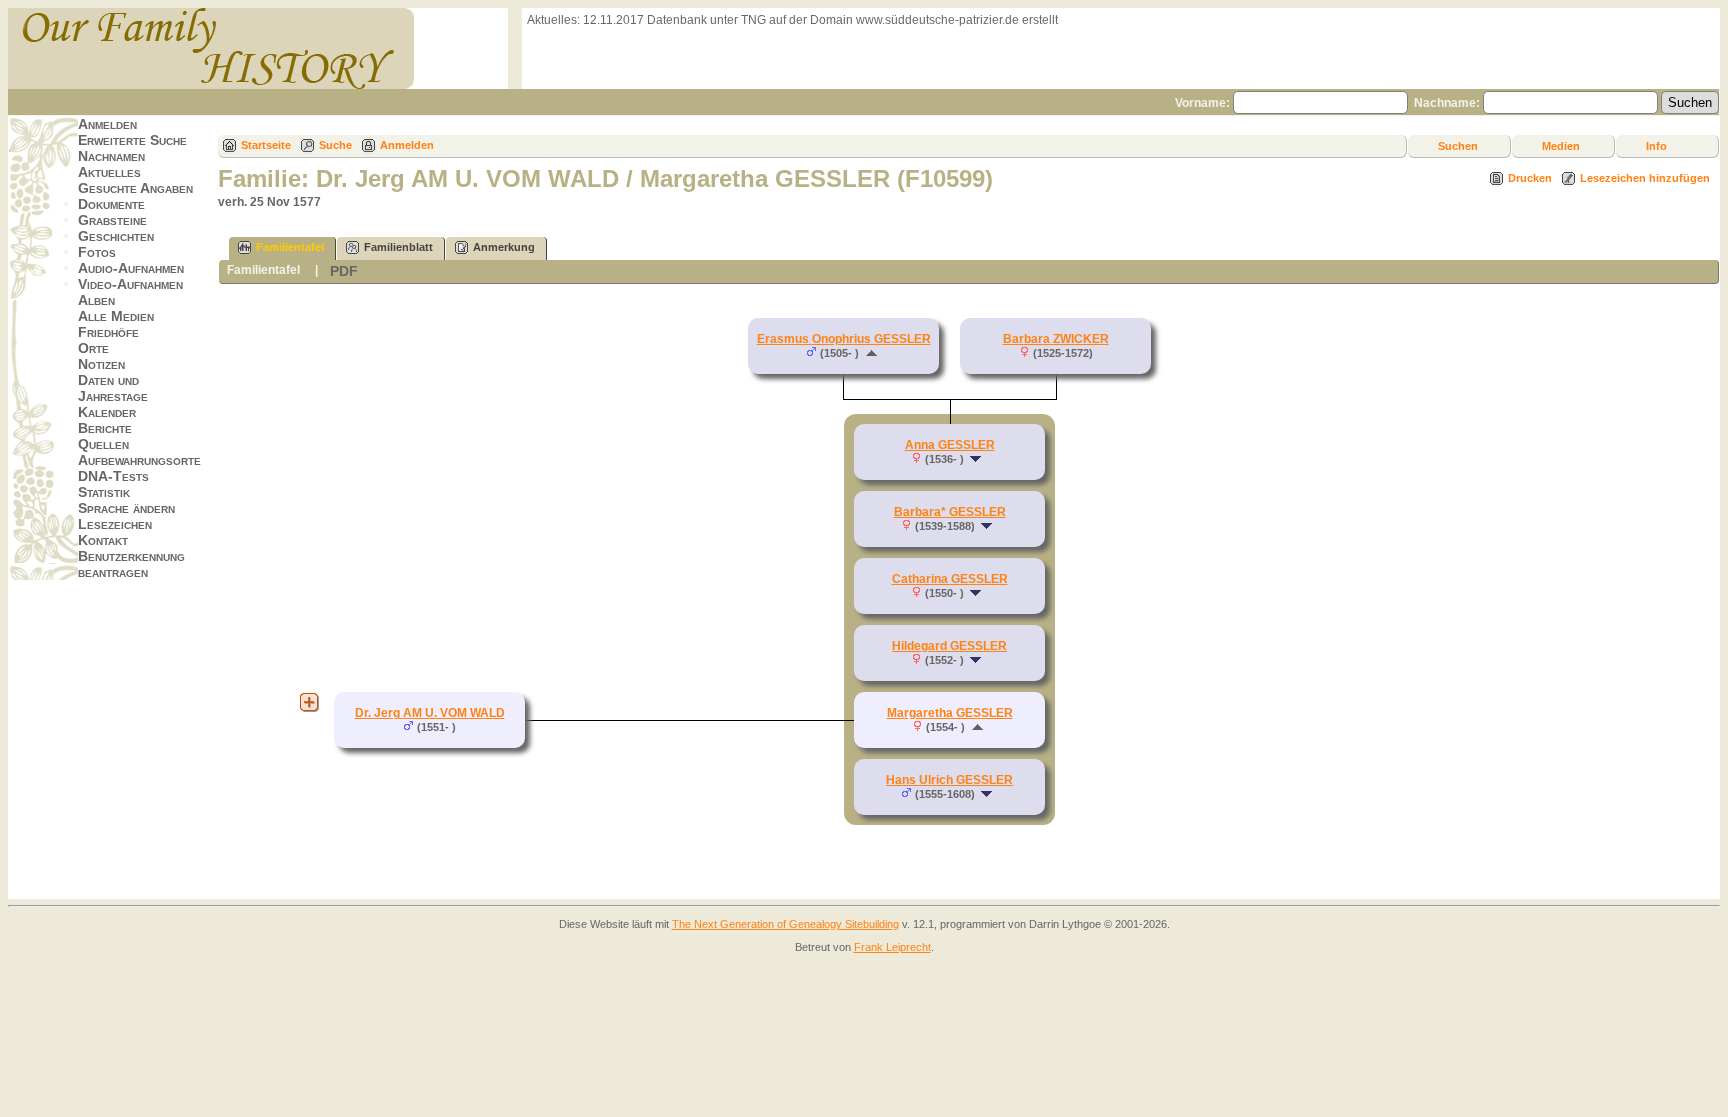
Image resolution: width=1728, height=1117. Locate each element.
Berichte (105, 428)
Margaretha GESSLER (950, 713)
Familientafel (290, 247)
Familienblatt (398, 247)
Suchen (1458, 146)
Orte (93, 348)
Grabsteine (112, 220)
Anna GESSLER (950, 445)
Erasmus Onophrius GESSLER (844, 339)
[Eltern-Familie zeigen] (871, 353)
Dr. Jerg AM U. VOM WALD (430, 713)
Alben (96, 300)
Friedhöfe (108, 332)
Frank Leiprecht (892, 947)
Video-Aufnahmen (130, 284)
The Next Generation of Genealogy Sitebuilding (785, 924)
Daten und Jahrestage (113, 388)
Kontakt (103, 540)
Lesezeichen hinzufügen (1645, 178)
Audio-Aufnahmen (131, 268)
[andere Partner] (309, 702)
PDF (344, 271)
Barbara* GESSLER (950, 512)
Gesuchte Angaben (135, 188)
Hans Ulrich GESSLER (949, 780)
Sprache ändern (126, 508)
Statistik (104, 492)
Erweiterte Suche (132, 140)
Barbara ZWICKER (1056, 339)
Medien (1561, 146)
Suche (335, 145)
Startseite (266, 145)
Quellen (103, 444)
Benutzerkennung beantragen (131, 564)
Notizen (101, 364)
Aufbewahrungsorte (139, 460)
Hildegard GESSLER (949, 646)
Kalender (107, 412)
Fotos (97, 252)
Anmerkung (504, 247)
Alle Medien (116, 316)
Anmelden (107, 124)
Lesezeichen (115, 524)
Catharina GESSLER (950, 579)
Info (1656, 146)
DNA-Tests (113, 476)
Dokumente (111, 204)
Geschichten (116, 236)
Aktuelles (109, 172)
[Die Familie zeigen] (977, 459)
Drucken (1530, 178)
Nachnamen (111, 156)
